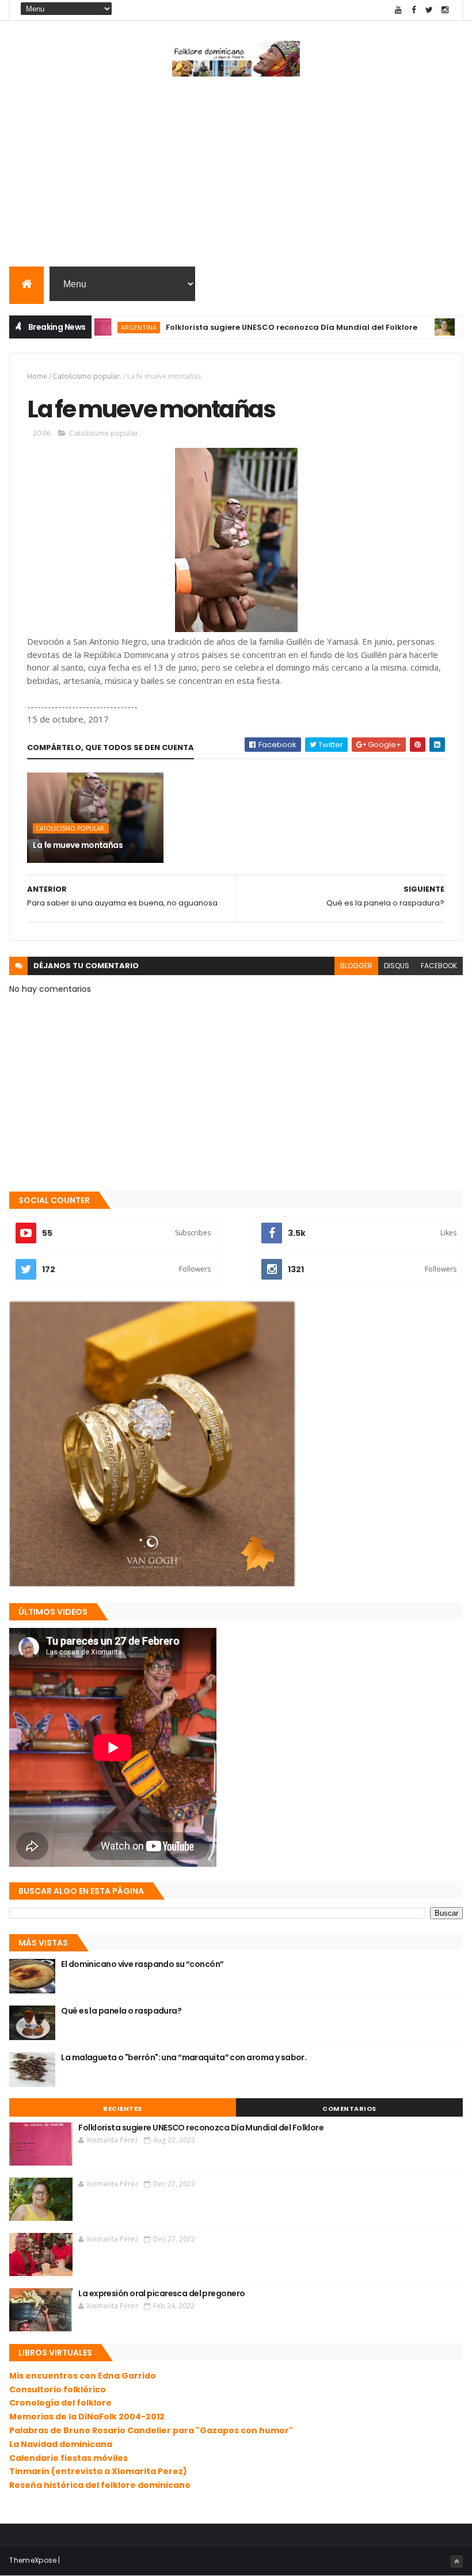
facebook (439, 966)
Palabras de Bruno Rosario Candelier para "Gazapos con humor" (151, 2430)
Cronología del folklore (60, 2403)
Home (37, 376)
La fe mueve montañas (78, 845)
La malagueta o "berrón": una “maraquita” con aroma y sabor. (184, 2057)
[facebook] (414, 10)
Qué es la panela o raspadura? (121, 2011)
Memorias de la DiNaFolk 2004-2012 (87, 2417)
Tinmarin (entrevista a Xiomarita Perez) (98, 2471)
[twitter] (429, 10)
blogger (356, 966)
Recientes (123, 2109)
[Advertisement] (236, 174)
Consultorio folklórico (58, 2389)
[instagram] (445, 10)
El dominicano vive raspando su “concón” (142, 1964)
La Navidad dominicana (61, 2444)
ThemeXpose (33, 2560)
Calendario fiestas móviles (68, 2458)
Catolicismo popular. (87, 376)
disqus (397, 966)
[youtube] (398, 10)
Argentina (100, 327)
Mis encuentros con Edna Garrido (83, 2376)
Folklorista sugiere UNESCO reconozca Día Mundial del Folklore (252, 327)
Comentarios (349, 2109)
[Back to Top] (456, 2562)
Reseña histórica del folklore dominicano (100, 2485)
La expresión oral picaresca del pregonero (161, 2293)
